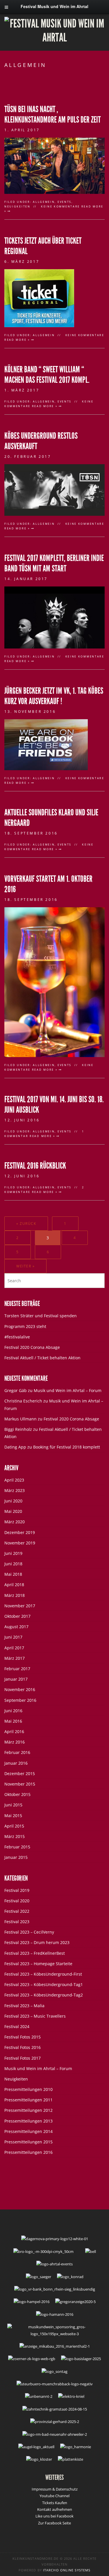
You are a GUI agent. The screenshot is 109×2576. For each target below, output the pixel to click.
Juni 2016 (13, 1711)
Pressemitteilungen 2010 (28, 2089)
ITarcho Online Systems (67, 2570)
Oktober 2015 (17, 1794)
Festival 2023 (17, 1922)
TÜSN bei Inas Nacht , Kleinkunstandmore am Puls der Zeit (52, 114)
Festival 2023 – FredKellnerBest (35, 1953)
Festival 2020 (17, 1901)
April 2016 (14, 1731)
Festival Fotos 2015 (23, 2037)
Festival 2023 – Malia (24, 2006)
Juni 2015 (13, 1805)
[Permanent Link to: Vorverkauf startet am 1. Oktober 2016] (54, 982)
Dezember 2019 (20, 1532)
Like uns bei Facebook (54, 2516)
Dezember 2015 (20, 1773)
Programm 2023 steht (25, 1326)
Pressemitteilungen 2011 (28, 2100)
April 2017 (14, 1648)
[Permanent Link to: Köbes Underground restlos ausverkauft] (54, 490)
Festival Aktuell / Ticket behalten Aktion (42, 1358)
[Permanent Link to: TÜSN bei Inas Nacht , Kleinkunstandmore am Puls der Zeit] (54, 165)
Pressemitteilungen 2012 (28, 2110)
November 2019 (20, 1543)
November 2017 (20, 1606)
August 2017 (16, 1627)
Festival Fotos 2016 (23, 2047)
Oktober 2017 (17, 1616)
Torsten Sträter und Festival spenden (41, 1316)
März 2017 (15, 1658)
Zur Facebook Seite (54, 2523)
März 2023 (15, 1490)
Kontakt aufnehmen (55, 2509)
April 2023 (14, 1480)
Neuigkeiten (17, 206)
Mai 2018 (13, 1574)
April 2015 (14, 1826)
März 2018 (15, 1595)
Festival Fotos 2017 (23, 2058)
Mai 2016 (13, 1721)
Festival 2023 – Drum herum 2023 (37, 1942)
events (65, 202)
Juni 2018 (13, 1564)
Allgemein (44, 202)
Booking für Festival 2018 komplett (67, 1447)
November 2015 (20, 1784)
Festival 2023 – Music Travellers (35, 2016)
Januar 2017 (16, 1679)
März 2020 (15, 1522)
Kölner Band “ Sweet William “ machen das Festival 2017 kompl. (47, 375)
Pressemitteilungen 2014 (28, 2131)
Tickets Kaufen (55, 2503)
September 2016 (20, 1700)
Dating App (15, 1447)
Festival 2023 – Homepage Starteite (38, 1964)
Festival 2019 (17, 1890)
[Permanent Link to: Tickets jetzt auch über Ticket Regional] (39, 298)
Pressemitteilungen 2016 (28, 2152)
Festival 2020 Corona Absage (32, 1347)
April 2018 (14, 1585)
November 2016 (20, 1689)
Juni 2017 (13, 1637)
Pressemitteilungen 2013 (28, 2121)
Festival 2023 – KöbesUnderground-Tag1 (44, 1984)
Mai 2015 (13, 1816)
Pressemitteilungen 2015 (28, 2142)
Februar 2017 (17, 1669)
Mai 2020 (13, 1511)
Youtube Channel (54, 2496)
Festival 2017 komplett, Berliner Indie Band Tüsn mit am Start (54, 563)
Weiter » (25, 1266)
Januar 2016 (16, 1763)
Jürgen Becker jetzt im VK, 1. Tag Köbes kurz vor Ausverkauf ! (54, 696)
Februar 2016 (17, 1752)
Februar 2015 (17, 1847)
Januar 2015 (16, 1857)
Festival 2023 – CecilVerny (29, 1932)
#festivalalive (17, 1337)
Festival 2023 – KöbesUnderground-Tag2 (44, 1995)
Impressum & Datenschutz (55, 2489)
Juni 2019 (13, 1553)
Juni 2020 (13, 1501)
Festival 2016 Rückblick (35, 1166)
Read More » (18, 340)
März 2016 (15, 1742)
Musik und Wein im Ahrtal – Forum (68, 1390)
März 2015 (15, 1836)
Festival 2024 (17, 2026)
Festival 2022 (17, 1911)
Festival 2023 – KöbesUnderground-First (43, 1974)
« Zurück (26, 1224)
